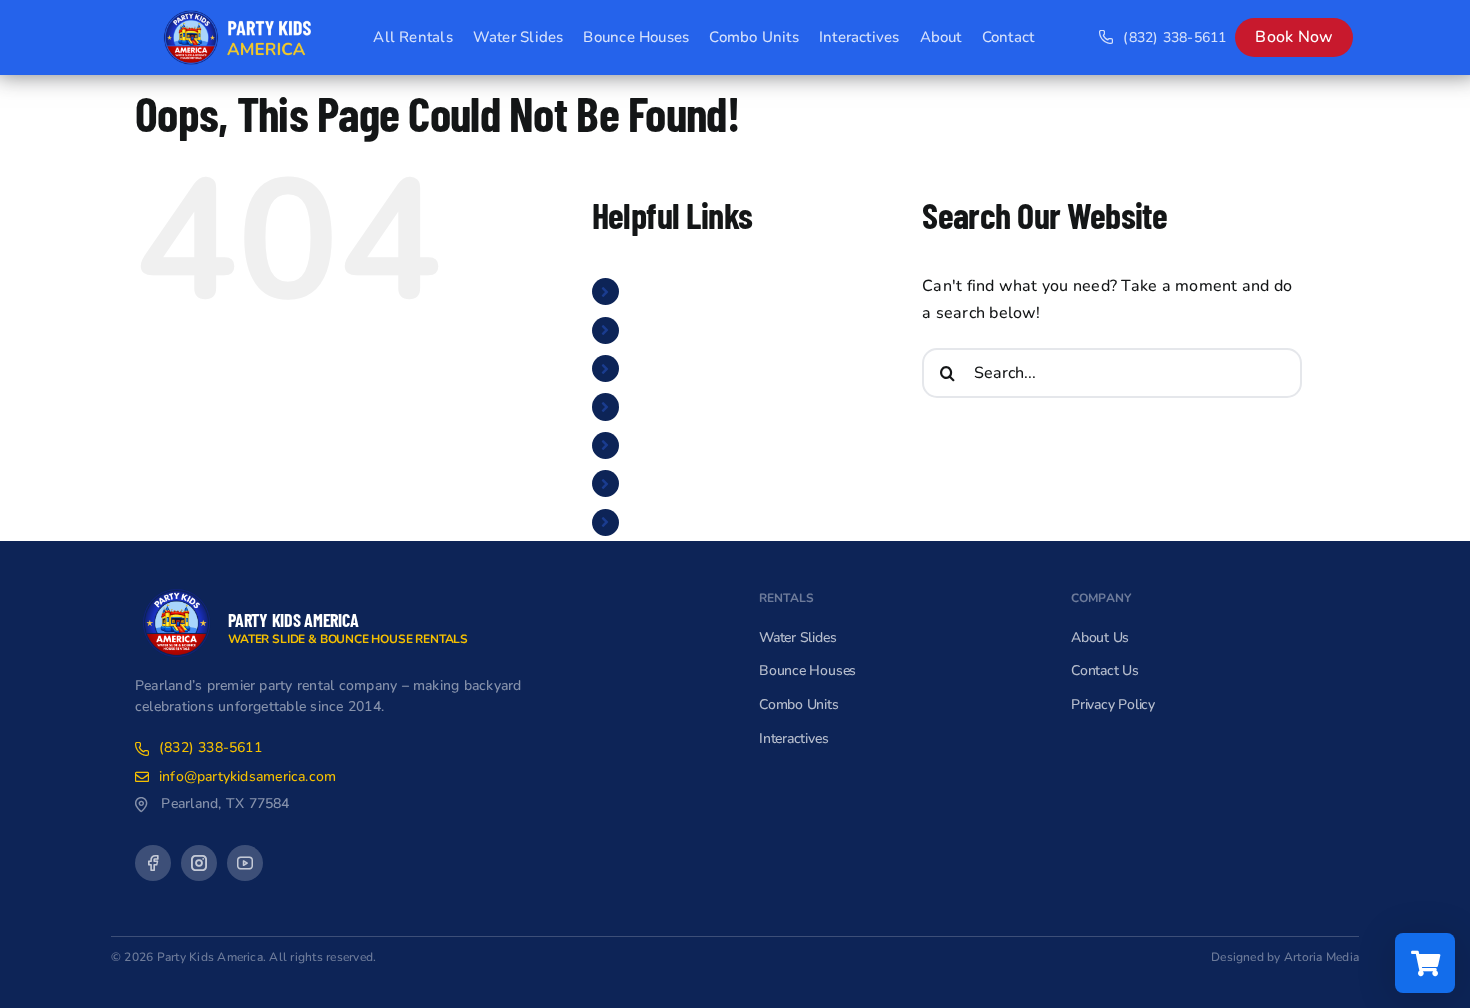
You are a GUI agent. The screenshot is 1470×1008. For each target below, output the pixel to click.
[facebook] (153, 863)
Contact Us (1105, 670)
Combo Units (678, 406)
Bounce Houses (688, 368)
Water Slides (679, 330)
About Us (1100, 637)
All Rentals (673, 291)
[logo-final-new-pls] (176, 589)
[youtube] (245, 863)
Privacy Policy (1113, 704)
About (653, 483)
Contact (659, 522)
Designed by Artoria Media (1285, 957)
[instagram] (199, 863)
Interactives (674, 445)
